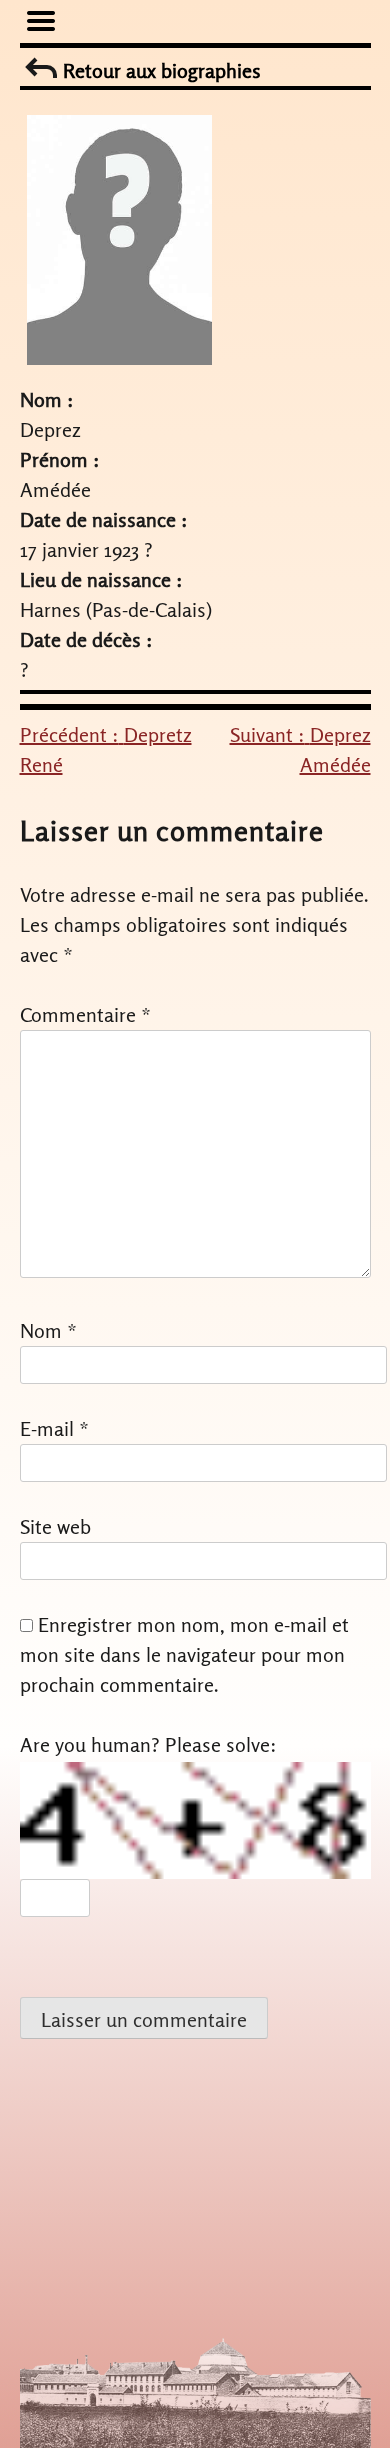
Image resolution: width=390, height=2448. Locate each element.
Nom (48, 1330)
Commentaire (85, 1014)
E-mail (54, 1428)
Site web (55, 1526)
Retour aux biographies (159, 70)
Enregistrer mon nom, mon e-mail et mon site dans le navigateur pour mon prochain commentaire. (184, 1654)
